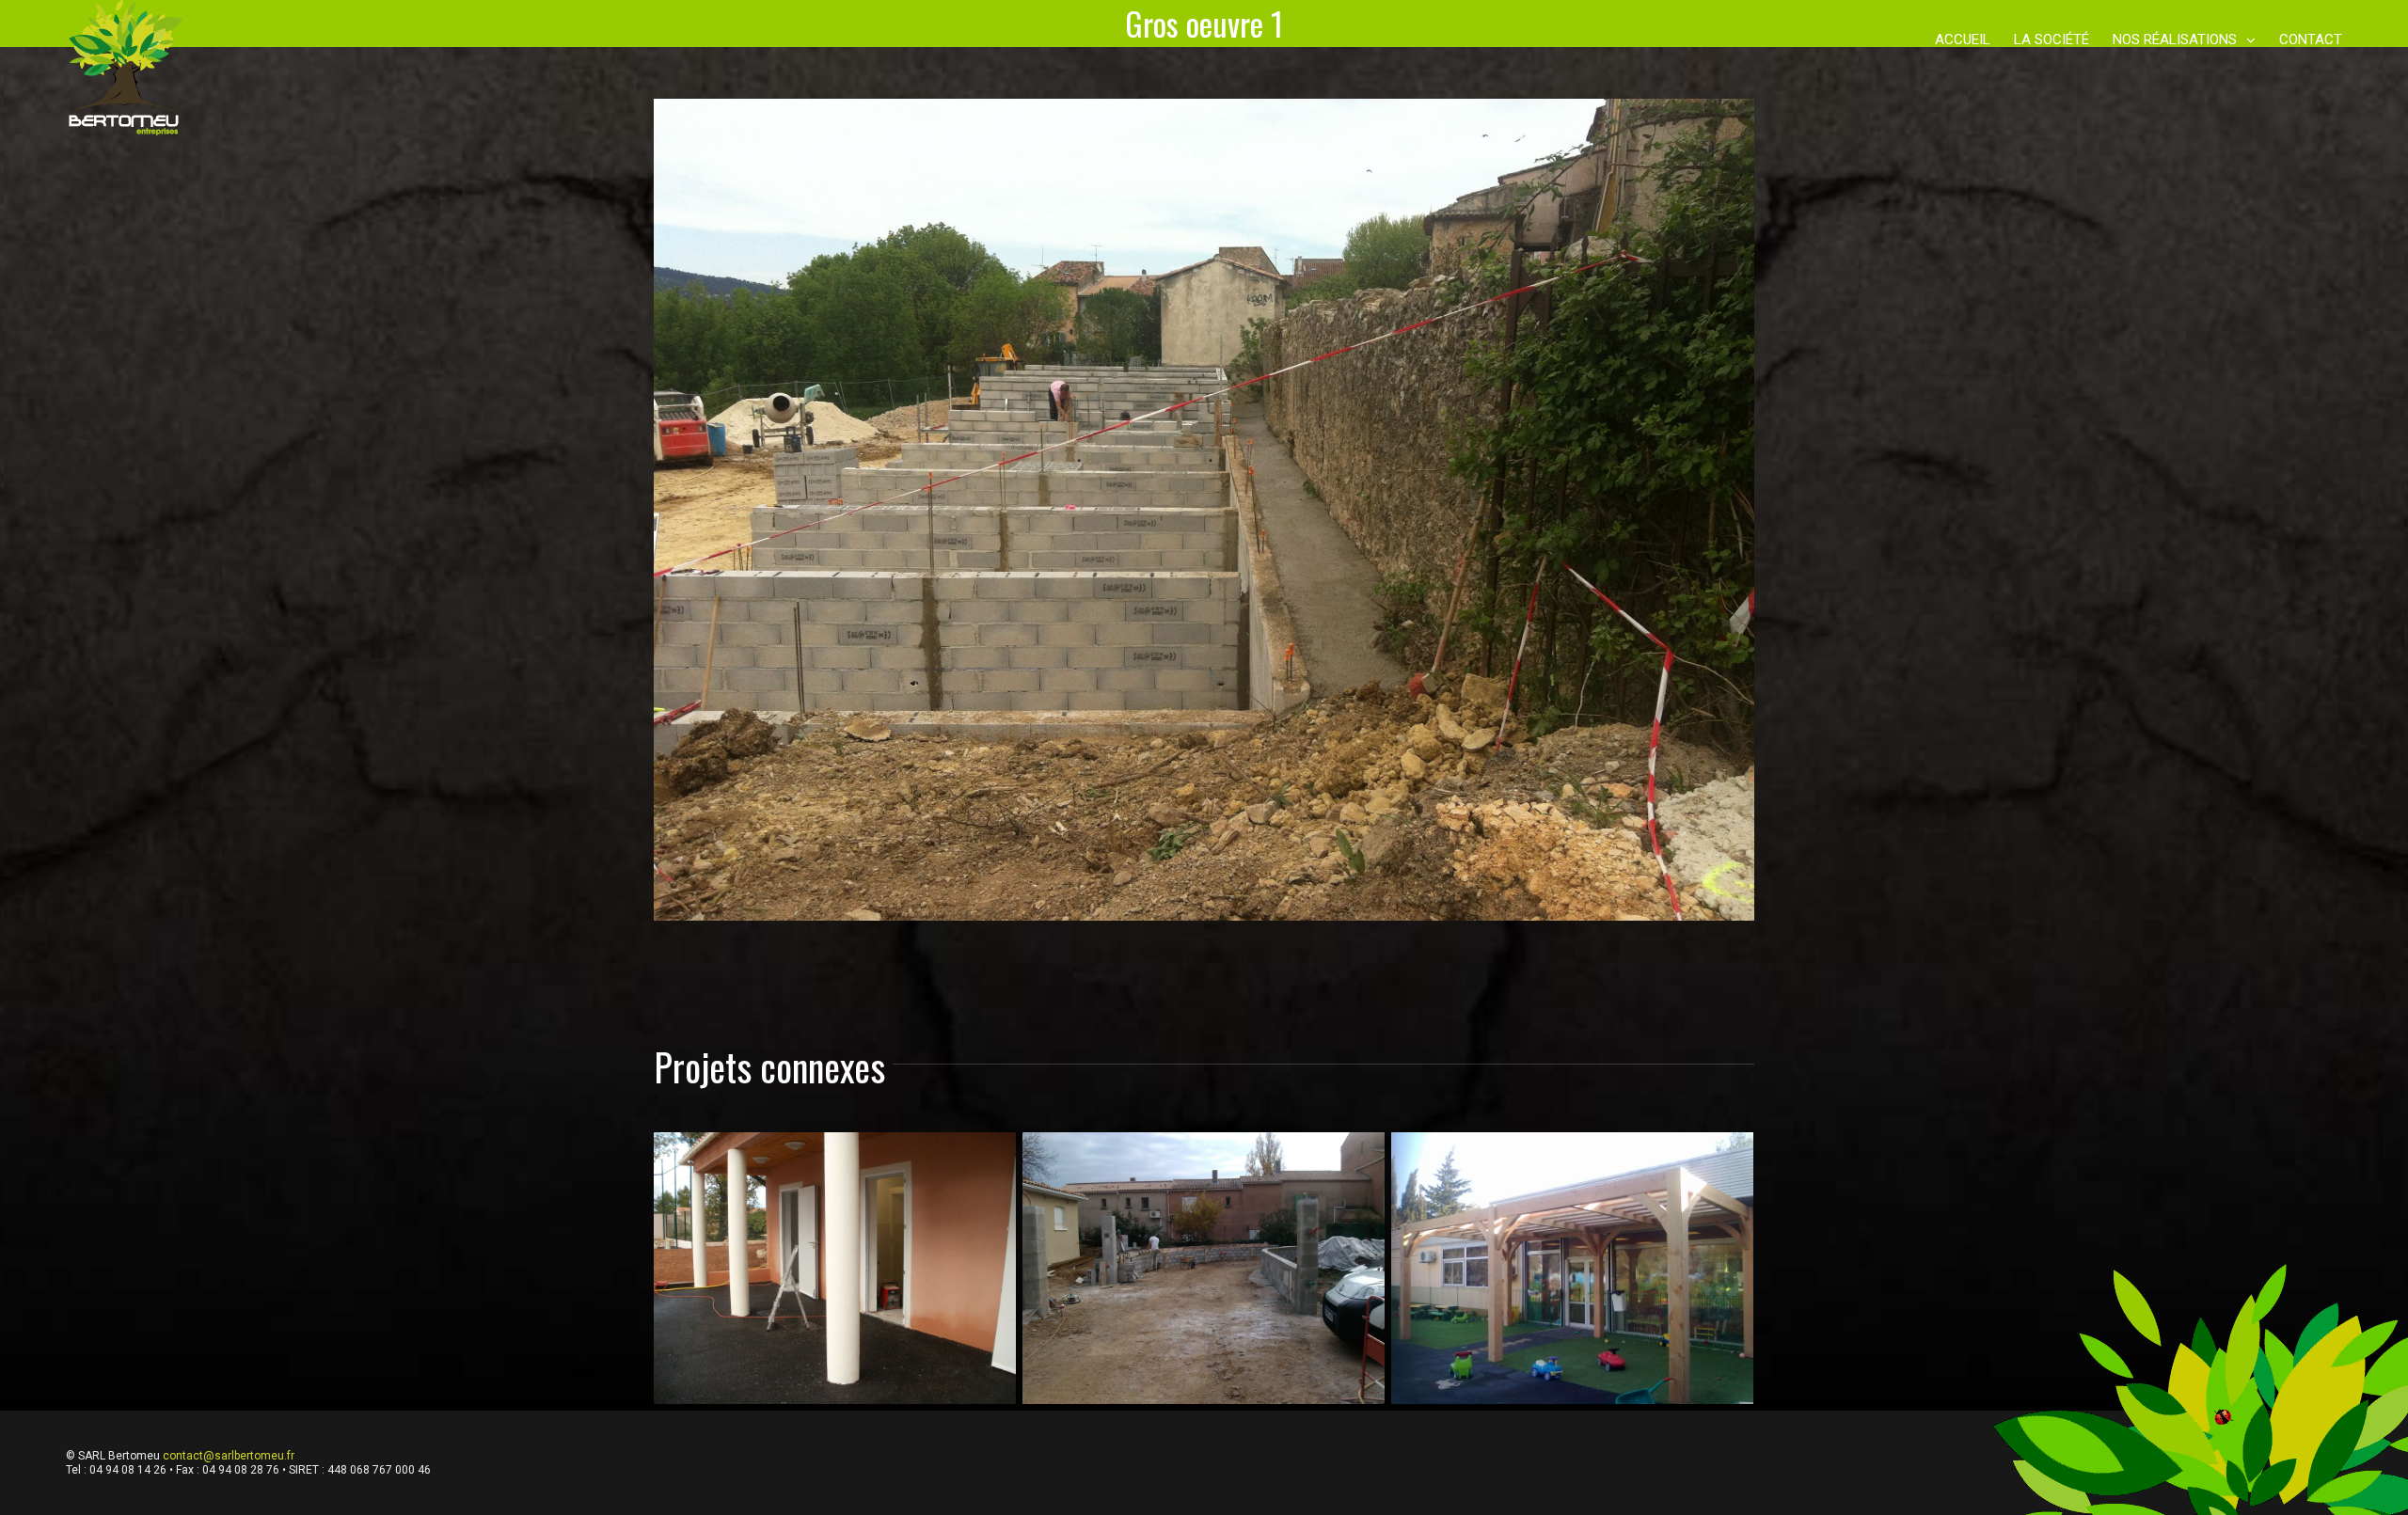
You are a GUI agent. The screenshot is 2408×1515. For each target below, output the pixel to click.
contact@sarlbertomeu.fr (229, 1456)
